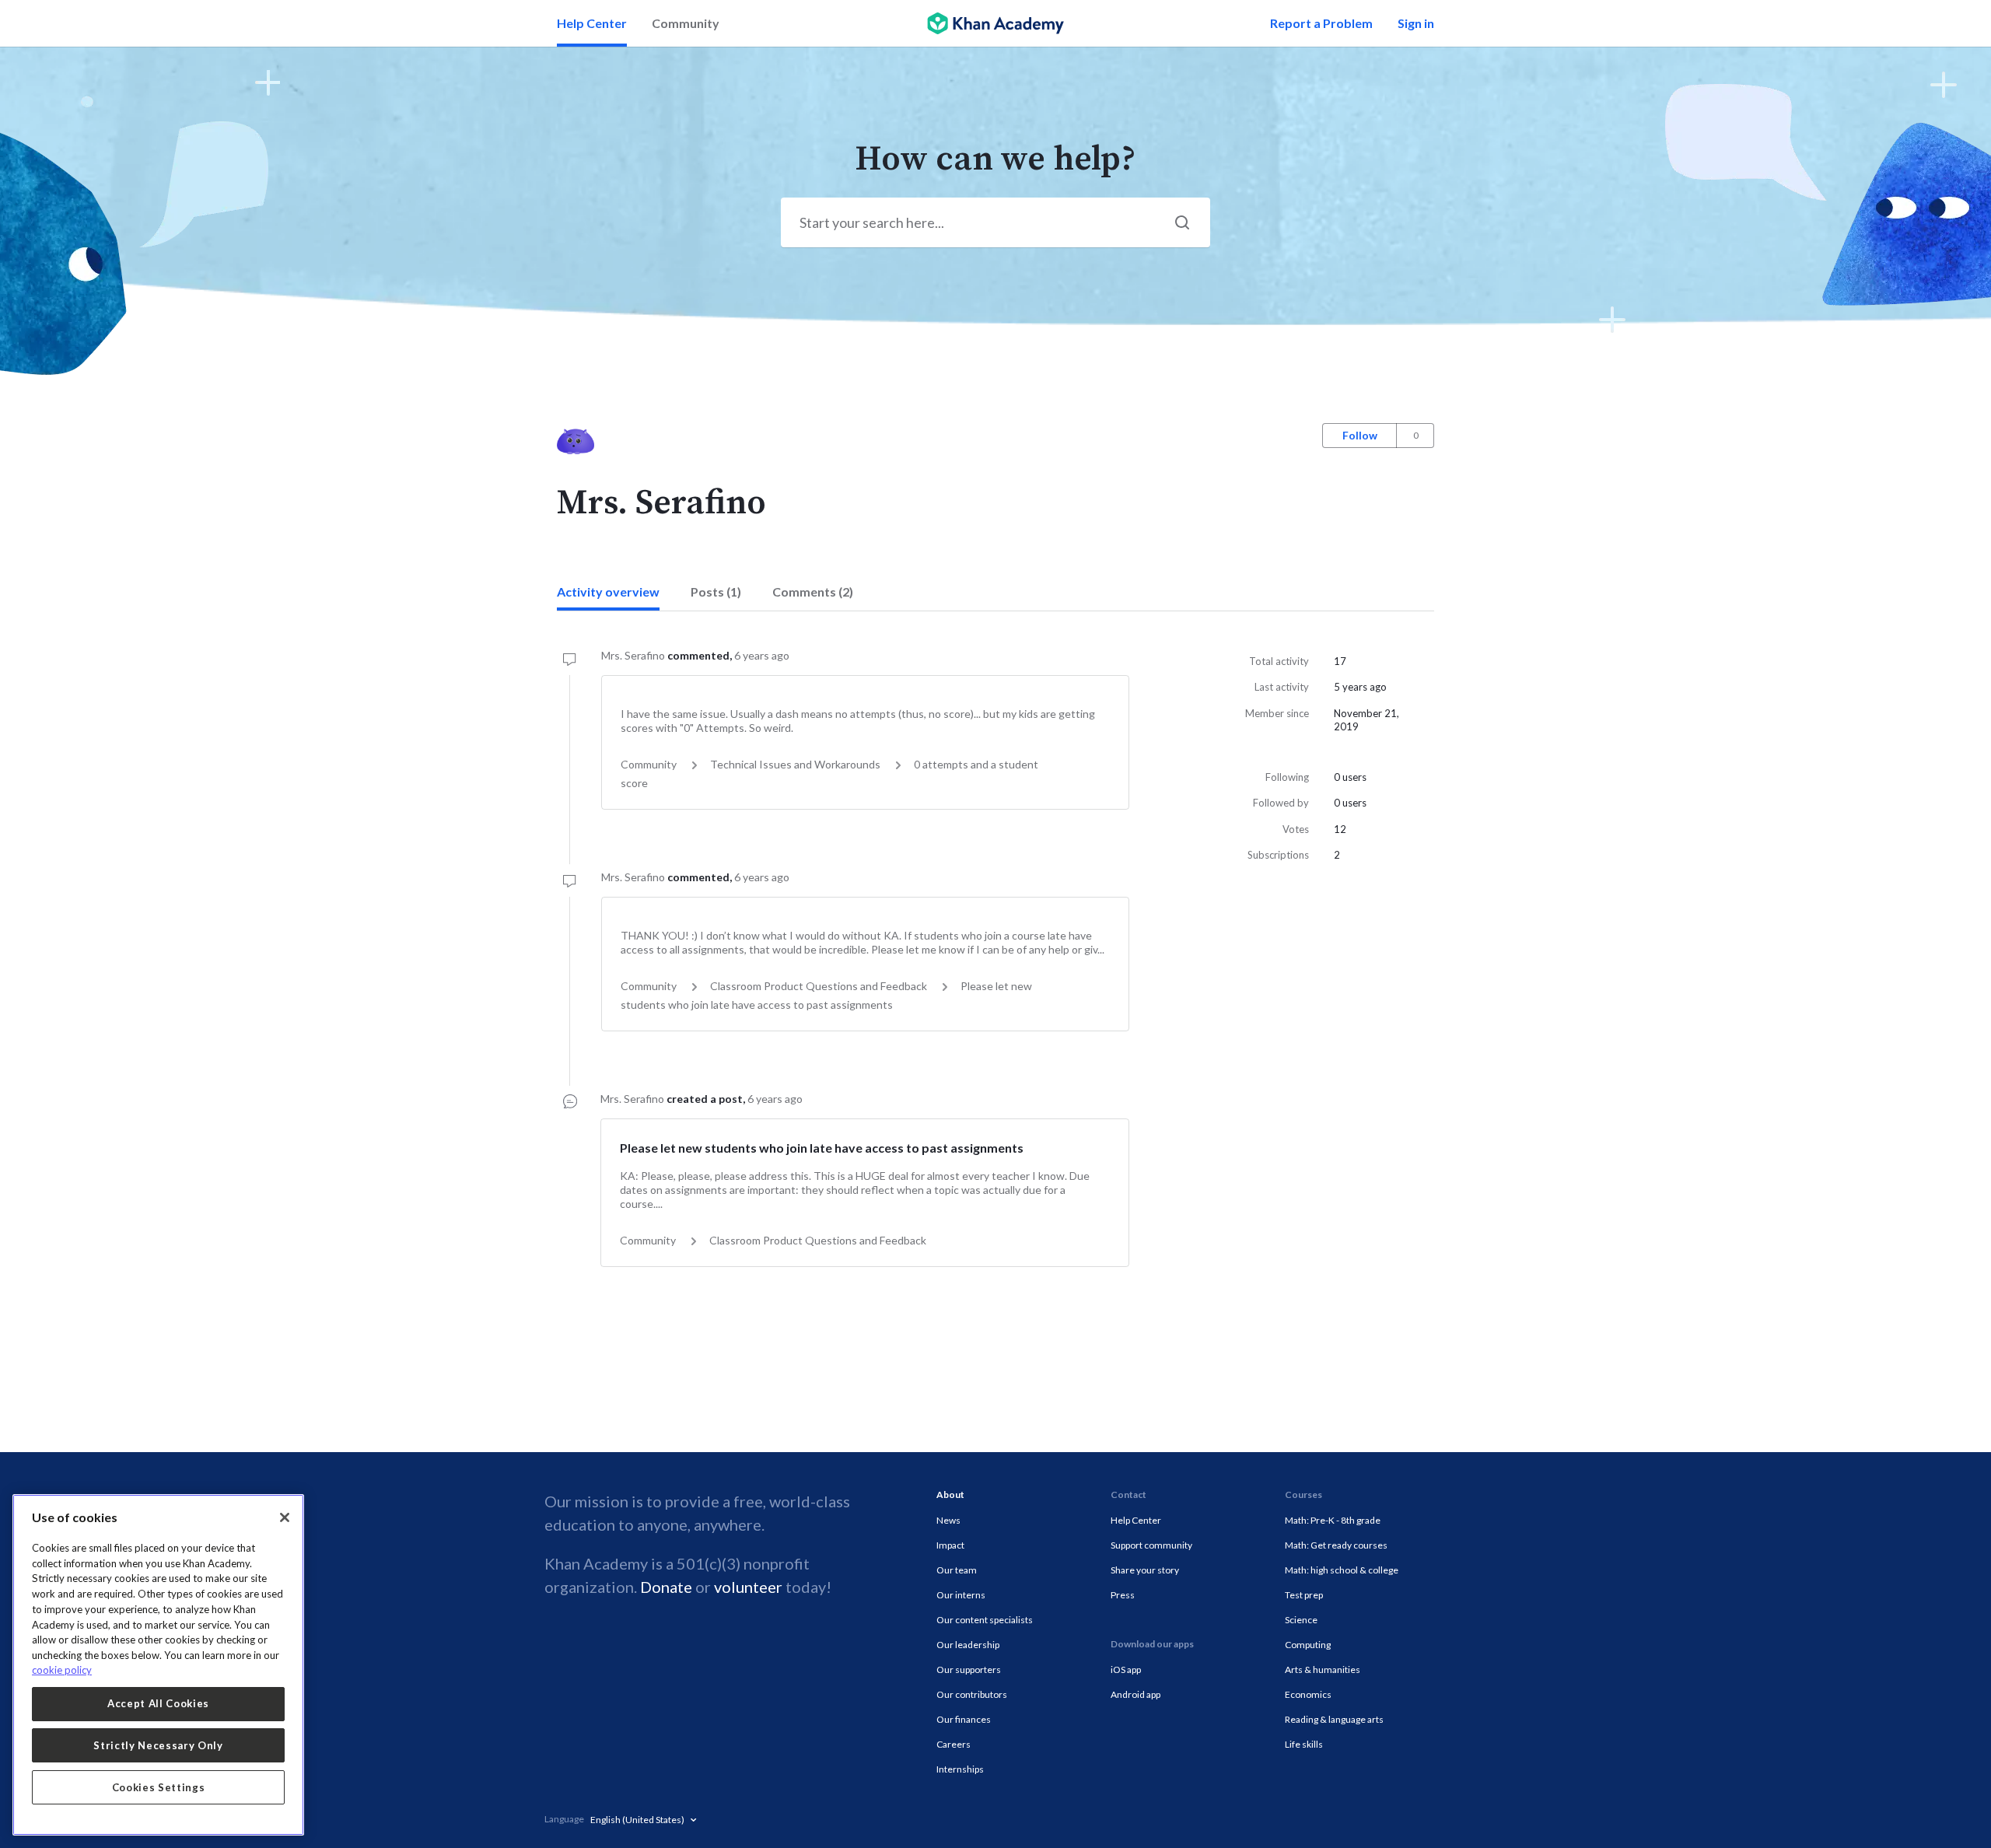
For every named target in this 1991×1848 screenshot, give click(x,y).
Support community (1151, 1545)
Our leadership (968, 1645)
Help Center (592, 23)
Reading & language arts (1334, 1719)
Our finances (964, 1719)
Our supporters (969, 1669)
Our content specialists (985, 1620)
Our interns (961, 1595)
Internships (960, 1769)
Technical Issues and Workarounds (795, 764)
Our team (957, 1570)
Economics (1308, 1694)
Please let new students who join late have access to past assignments (822, 1148)
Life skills (1304, 1744)
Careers (954, 1744)
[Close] (285, 1517)
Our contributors (972, 1694)
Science (1301, 1620)
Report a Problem (1321, 23)
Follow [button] (1360, 435)
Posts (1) (716, 591)
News (948, 1520)
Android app (1135, 1694)
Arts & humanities (1323, 1669)
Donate (666, 1587)
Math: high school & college (1342, 1570)
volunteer (748, 1587)
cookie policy (62, 1670)
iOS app (1126, 1669)
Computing (1308, 1645)
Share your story (1145, 1570)
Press (1123, 1595)
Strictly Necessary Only (158, 1745)
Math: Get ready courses (1336, 1545)
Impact (950, 1545)
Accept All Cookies (158, 1703)
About (950, 1494)
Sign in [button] (1416, 23)
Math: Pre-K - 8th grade (1333, 1520)
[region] (158, 1665)
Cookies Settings (159, 1787)
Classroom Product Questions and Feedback (819, 986)
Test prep (1304, 1595)
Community (686, 23)
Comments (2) (813, 591)
